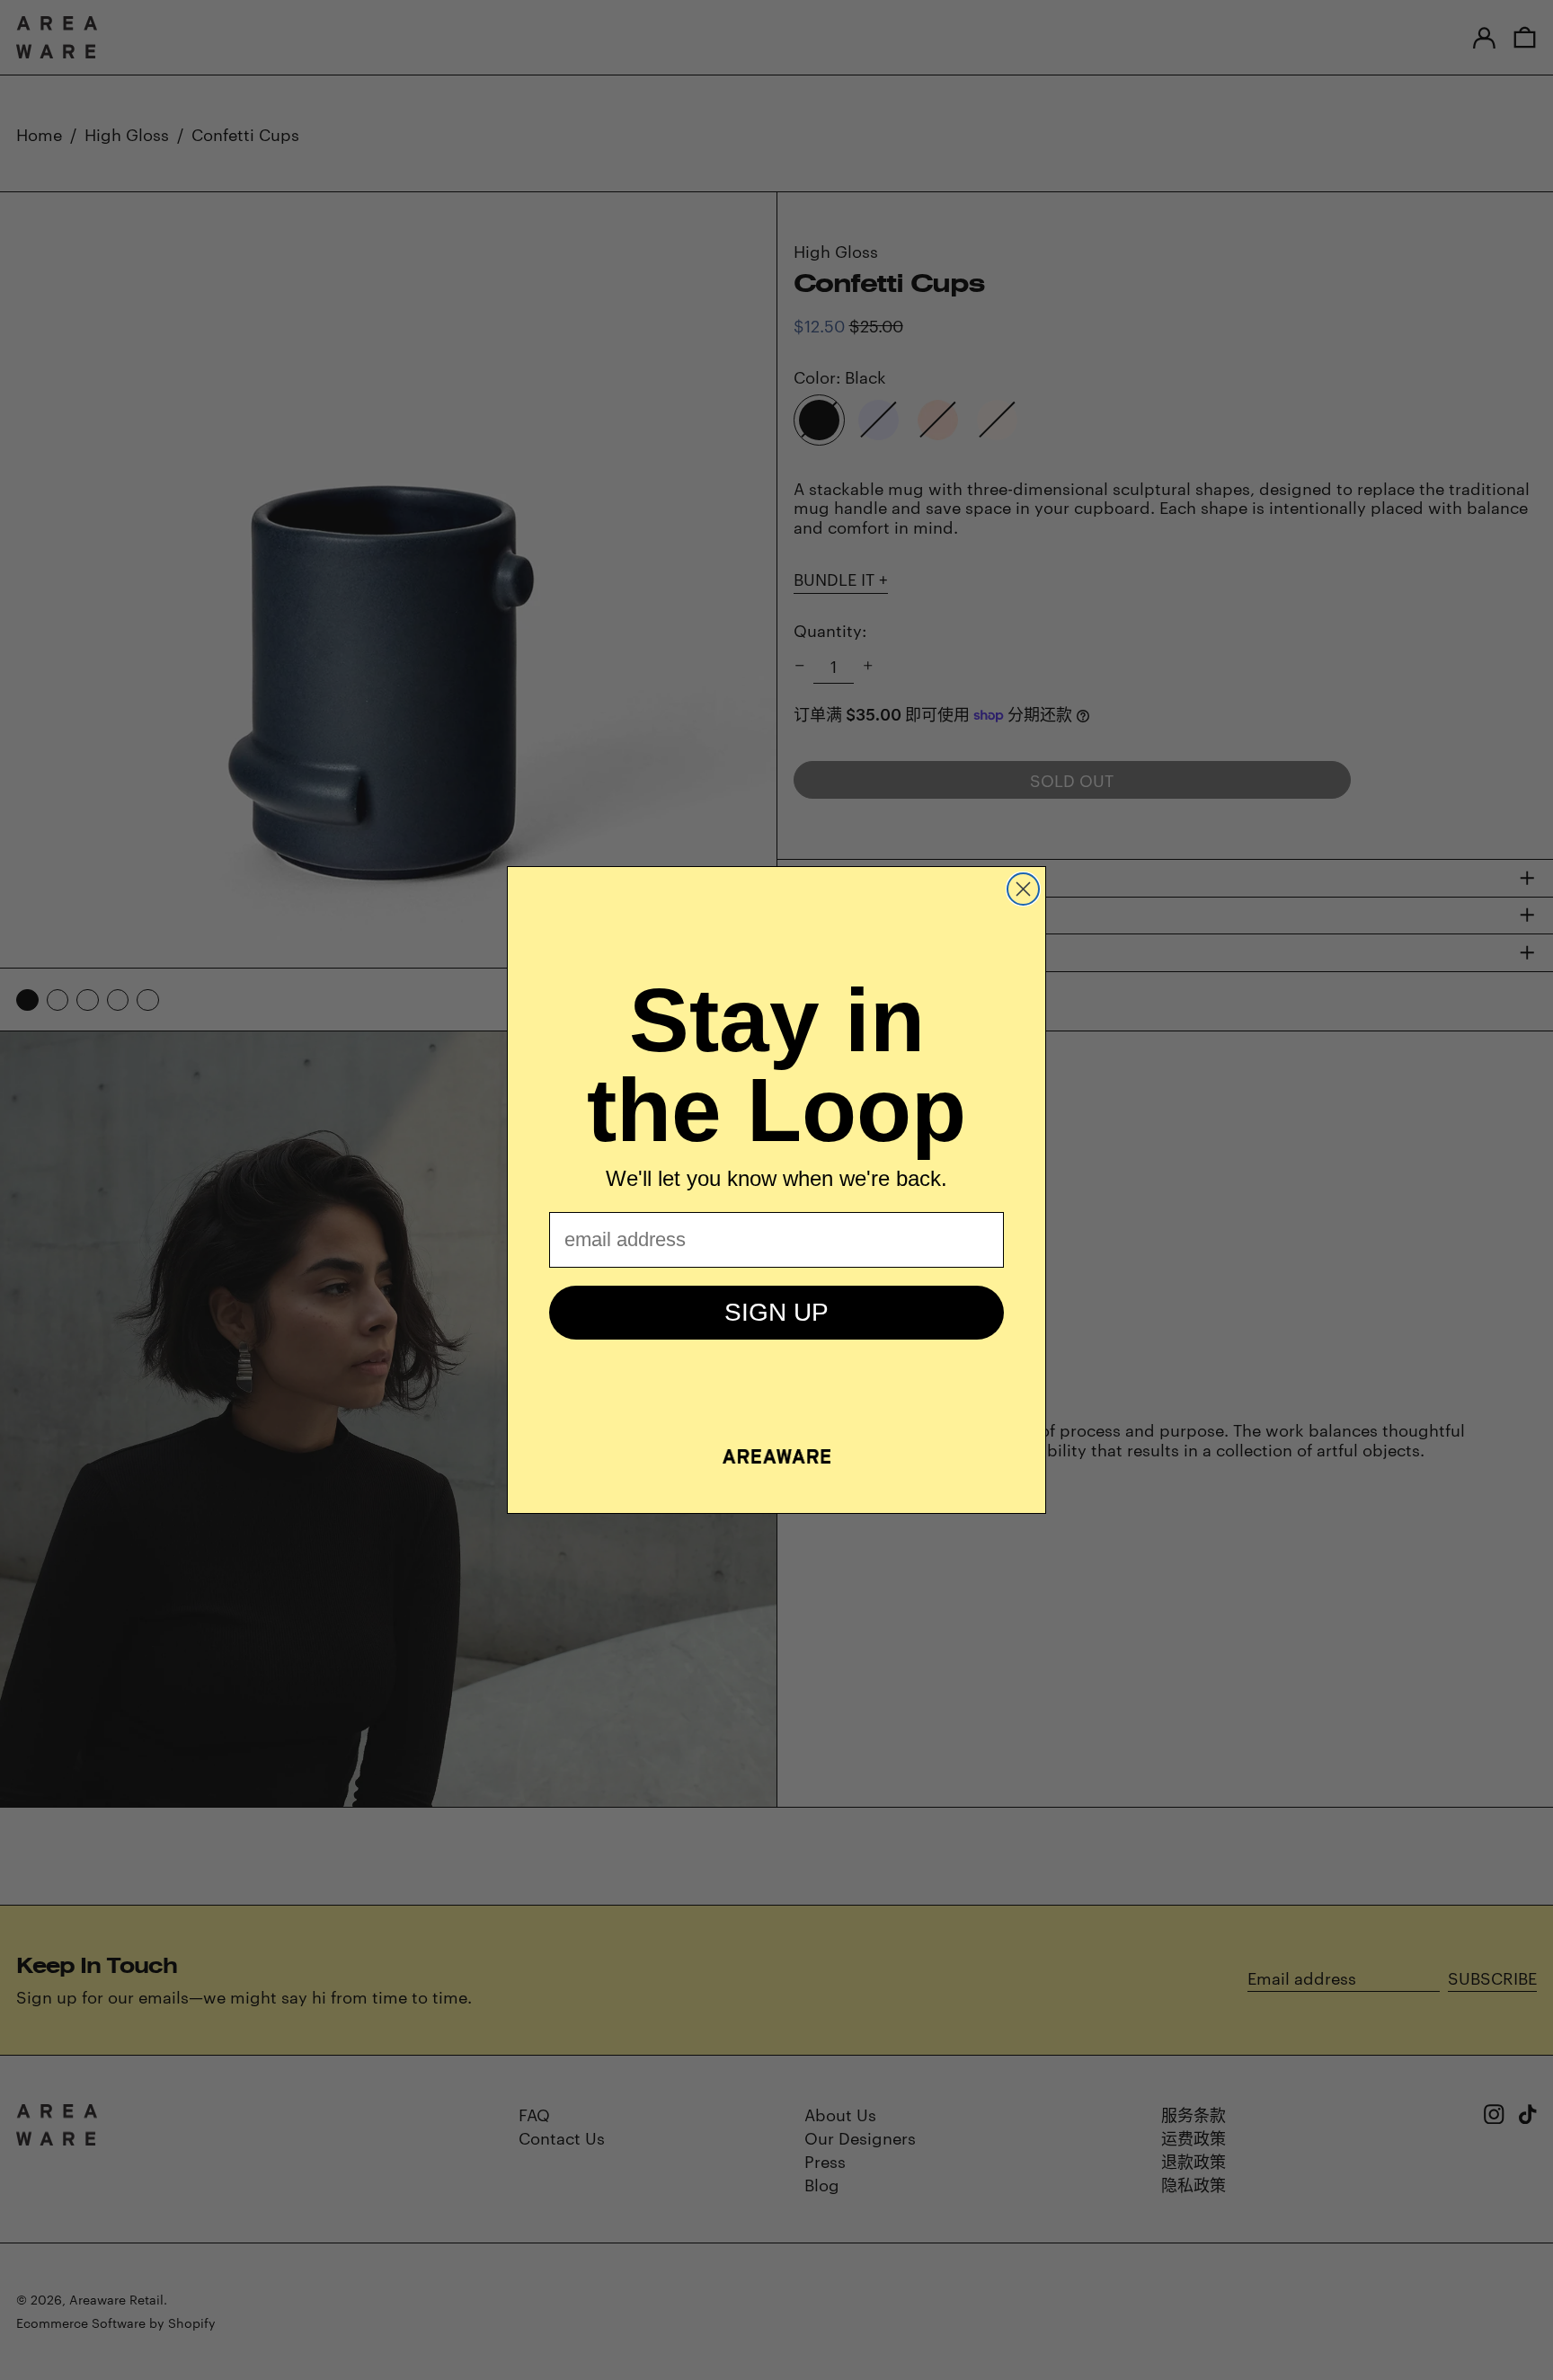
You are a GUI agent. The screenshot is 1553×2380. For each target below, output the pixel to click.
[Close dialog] (1023, 889)
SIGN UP (776, 1312)
